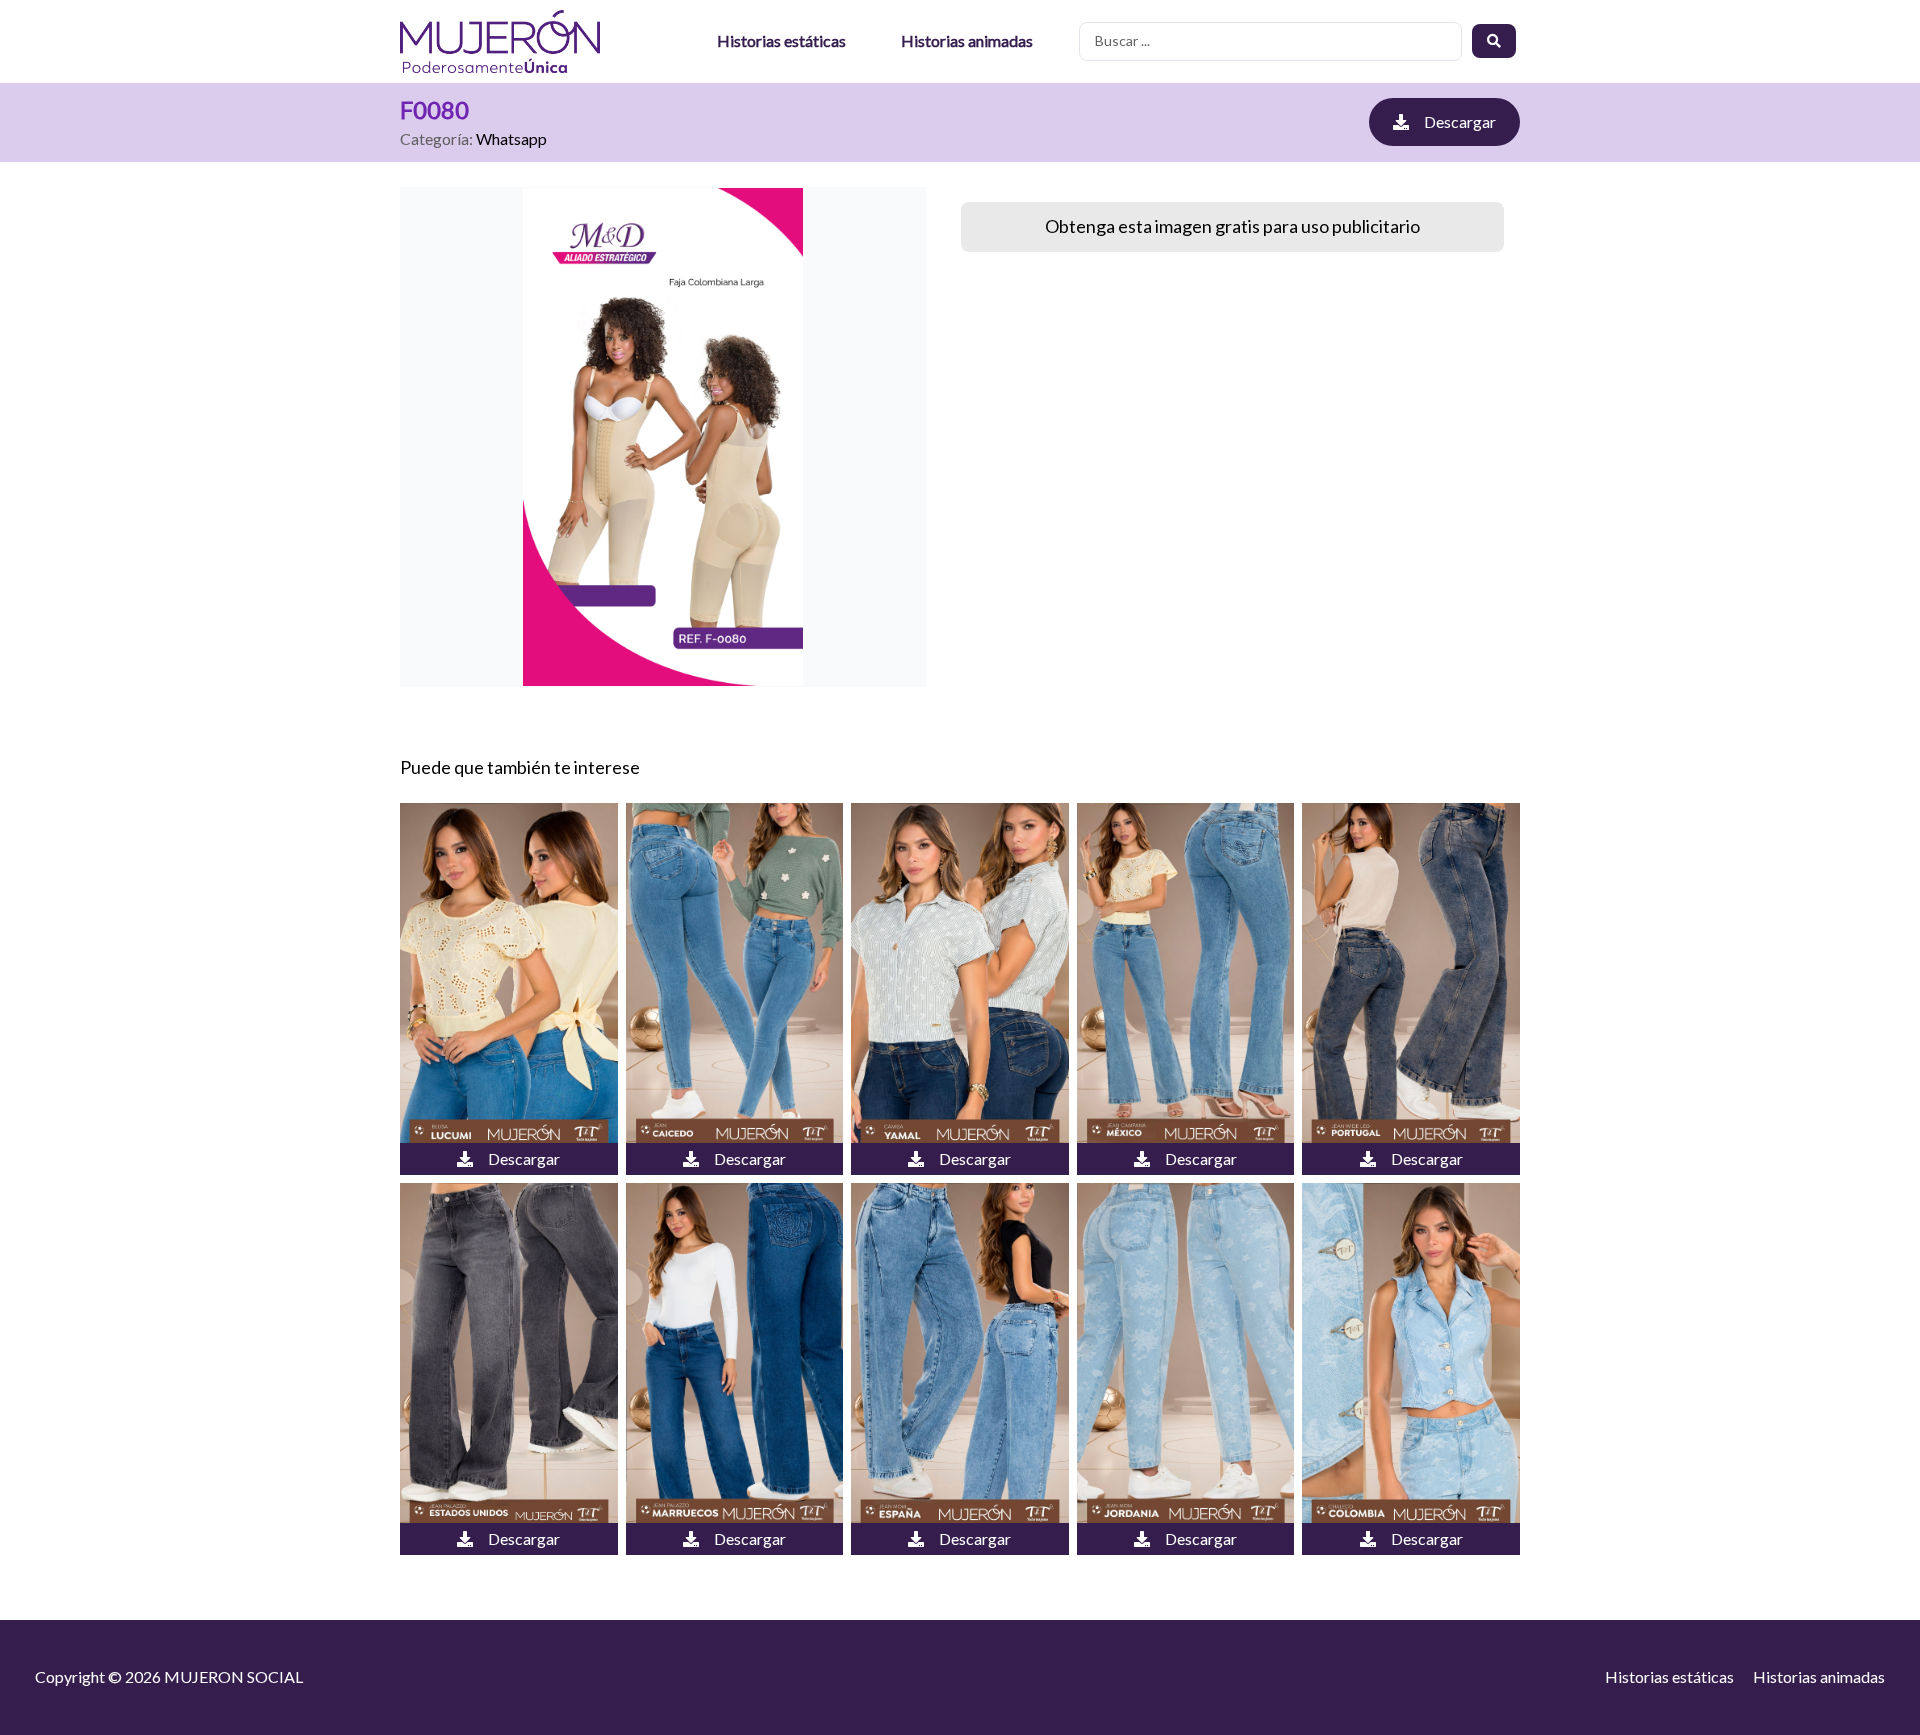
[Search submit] (1494, 41)
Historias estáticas (781, 40)
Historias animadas (967, 40)
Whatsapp (511, 138)
